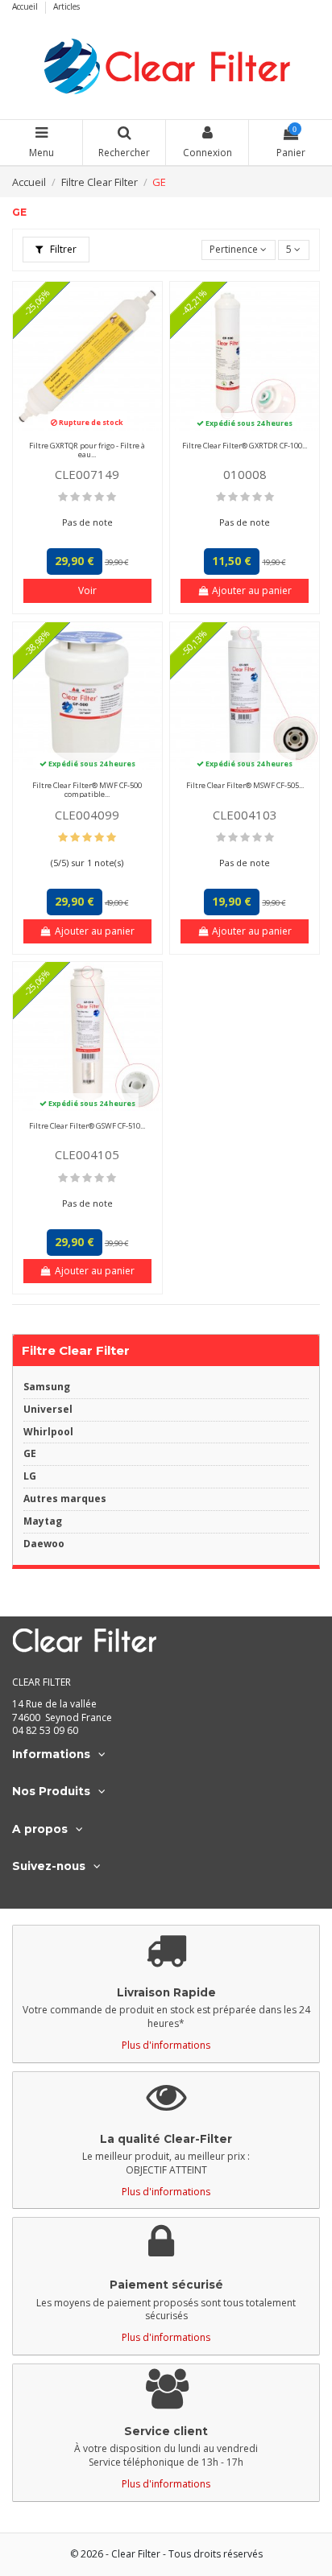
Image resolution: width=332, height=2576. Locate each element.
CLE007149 (87, 474)
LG (30, 1476)
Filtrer (62, 249)
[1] (63, 497)
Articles (66, 6)
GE (30, 1454)
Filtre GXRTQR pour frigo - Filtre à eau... (87, 450)
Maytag (43, 1521)
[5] (111, 497)
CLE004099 (87, 815)
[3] (87, 497)
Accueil (26, 6)
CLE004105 (87, 1154)
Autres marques (65, 1499)
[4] (99, 497)
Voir (87, 590)
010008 (245, 474)
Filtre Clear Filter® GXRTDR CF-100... (245, 446)
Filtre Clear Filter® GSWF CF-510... (87, 1126)
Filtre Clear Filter (76, 1350)
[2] (75, 497)
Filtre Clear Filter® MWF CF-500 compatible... (87, 790)
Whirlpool (48, 1432)
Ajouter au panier (252, 590)
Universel (48, 1410)
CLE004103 (245, 815)
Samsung (47, 1387)
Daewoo (44, 1544)
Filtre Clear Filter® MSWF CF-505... (245, 785)
